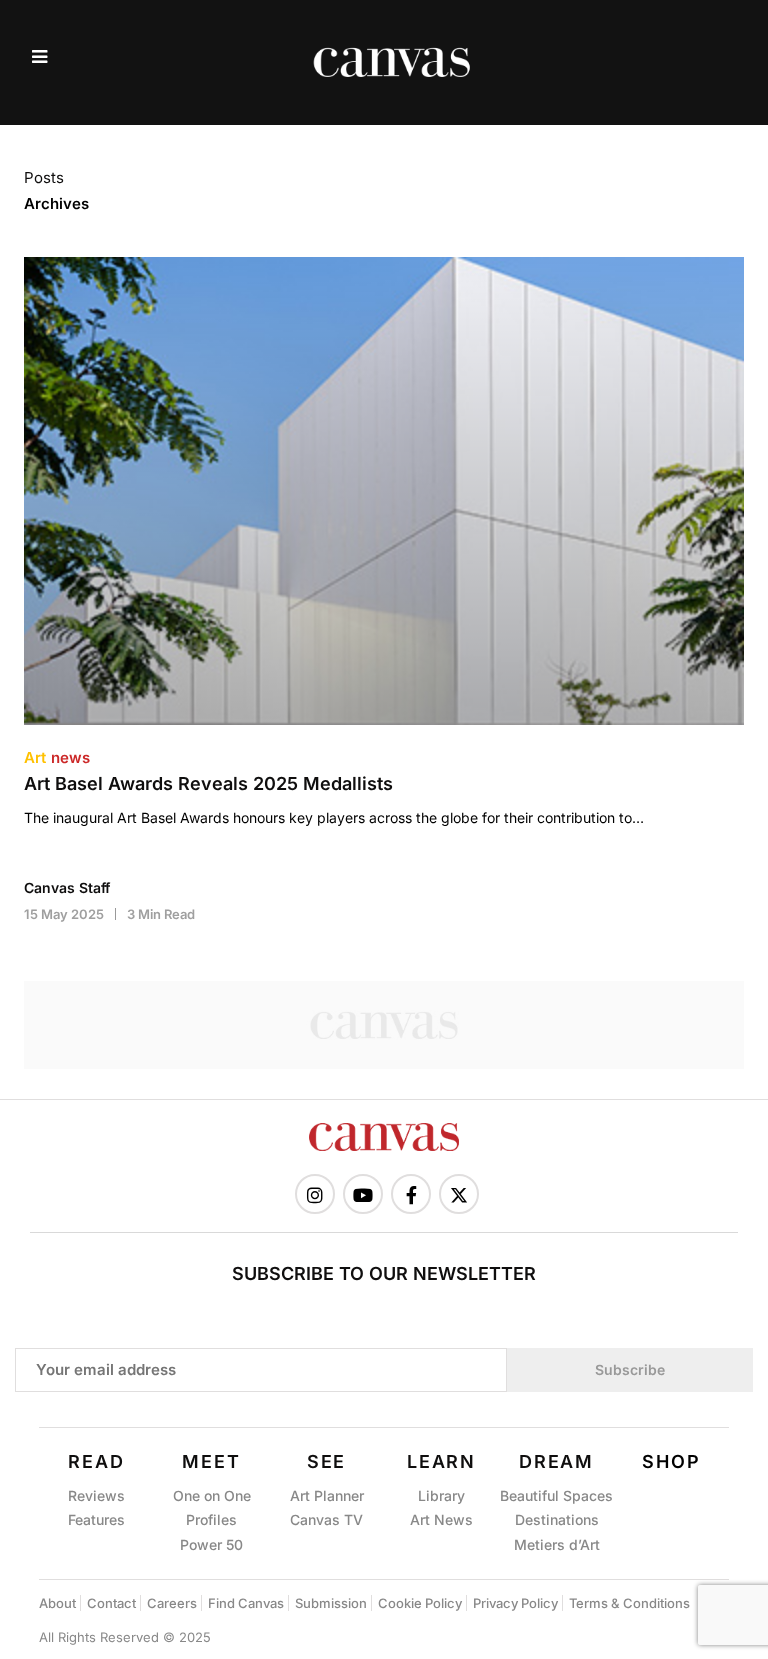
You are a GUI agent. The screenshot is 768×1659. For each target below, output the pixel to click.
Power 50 (211, 1544)
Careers (172, 1603)
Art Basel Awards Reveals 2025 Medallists (208, 783)
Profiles (211, 1519)
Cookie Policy (420, 1603)
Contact (111, 1603)
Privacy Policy (515, 1603)
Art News (441, 1519)
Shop (671, 1461)
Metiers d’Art (557, 1544)
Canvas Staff (67, 887)
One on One (212, 1495)
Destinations (557, 1519)
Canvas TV (326, 1519)
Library (441, 1495)
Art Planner (327, 1495)
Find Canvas (246, 1603)
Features (96, 1519)
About (57, 1603)
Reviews (96, 1495)
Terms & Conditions (629, 1603)
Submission (331, 1603)
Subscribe (630, 1369)
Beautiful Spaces (556, 1495)
